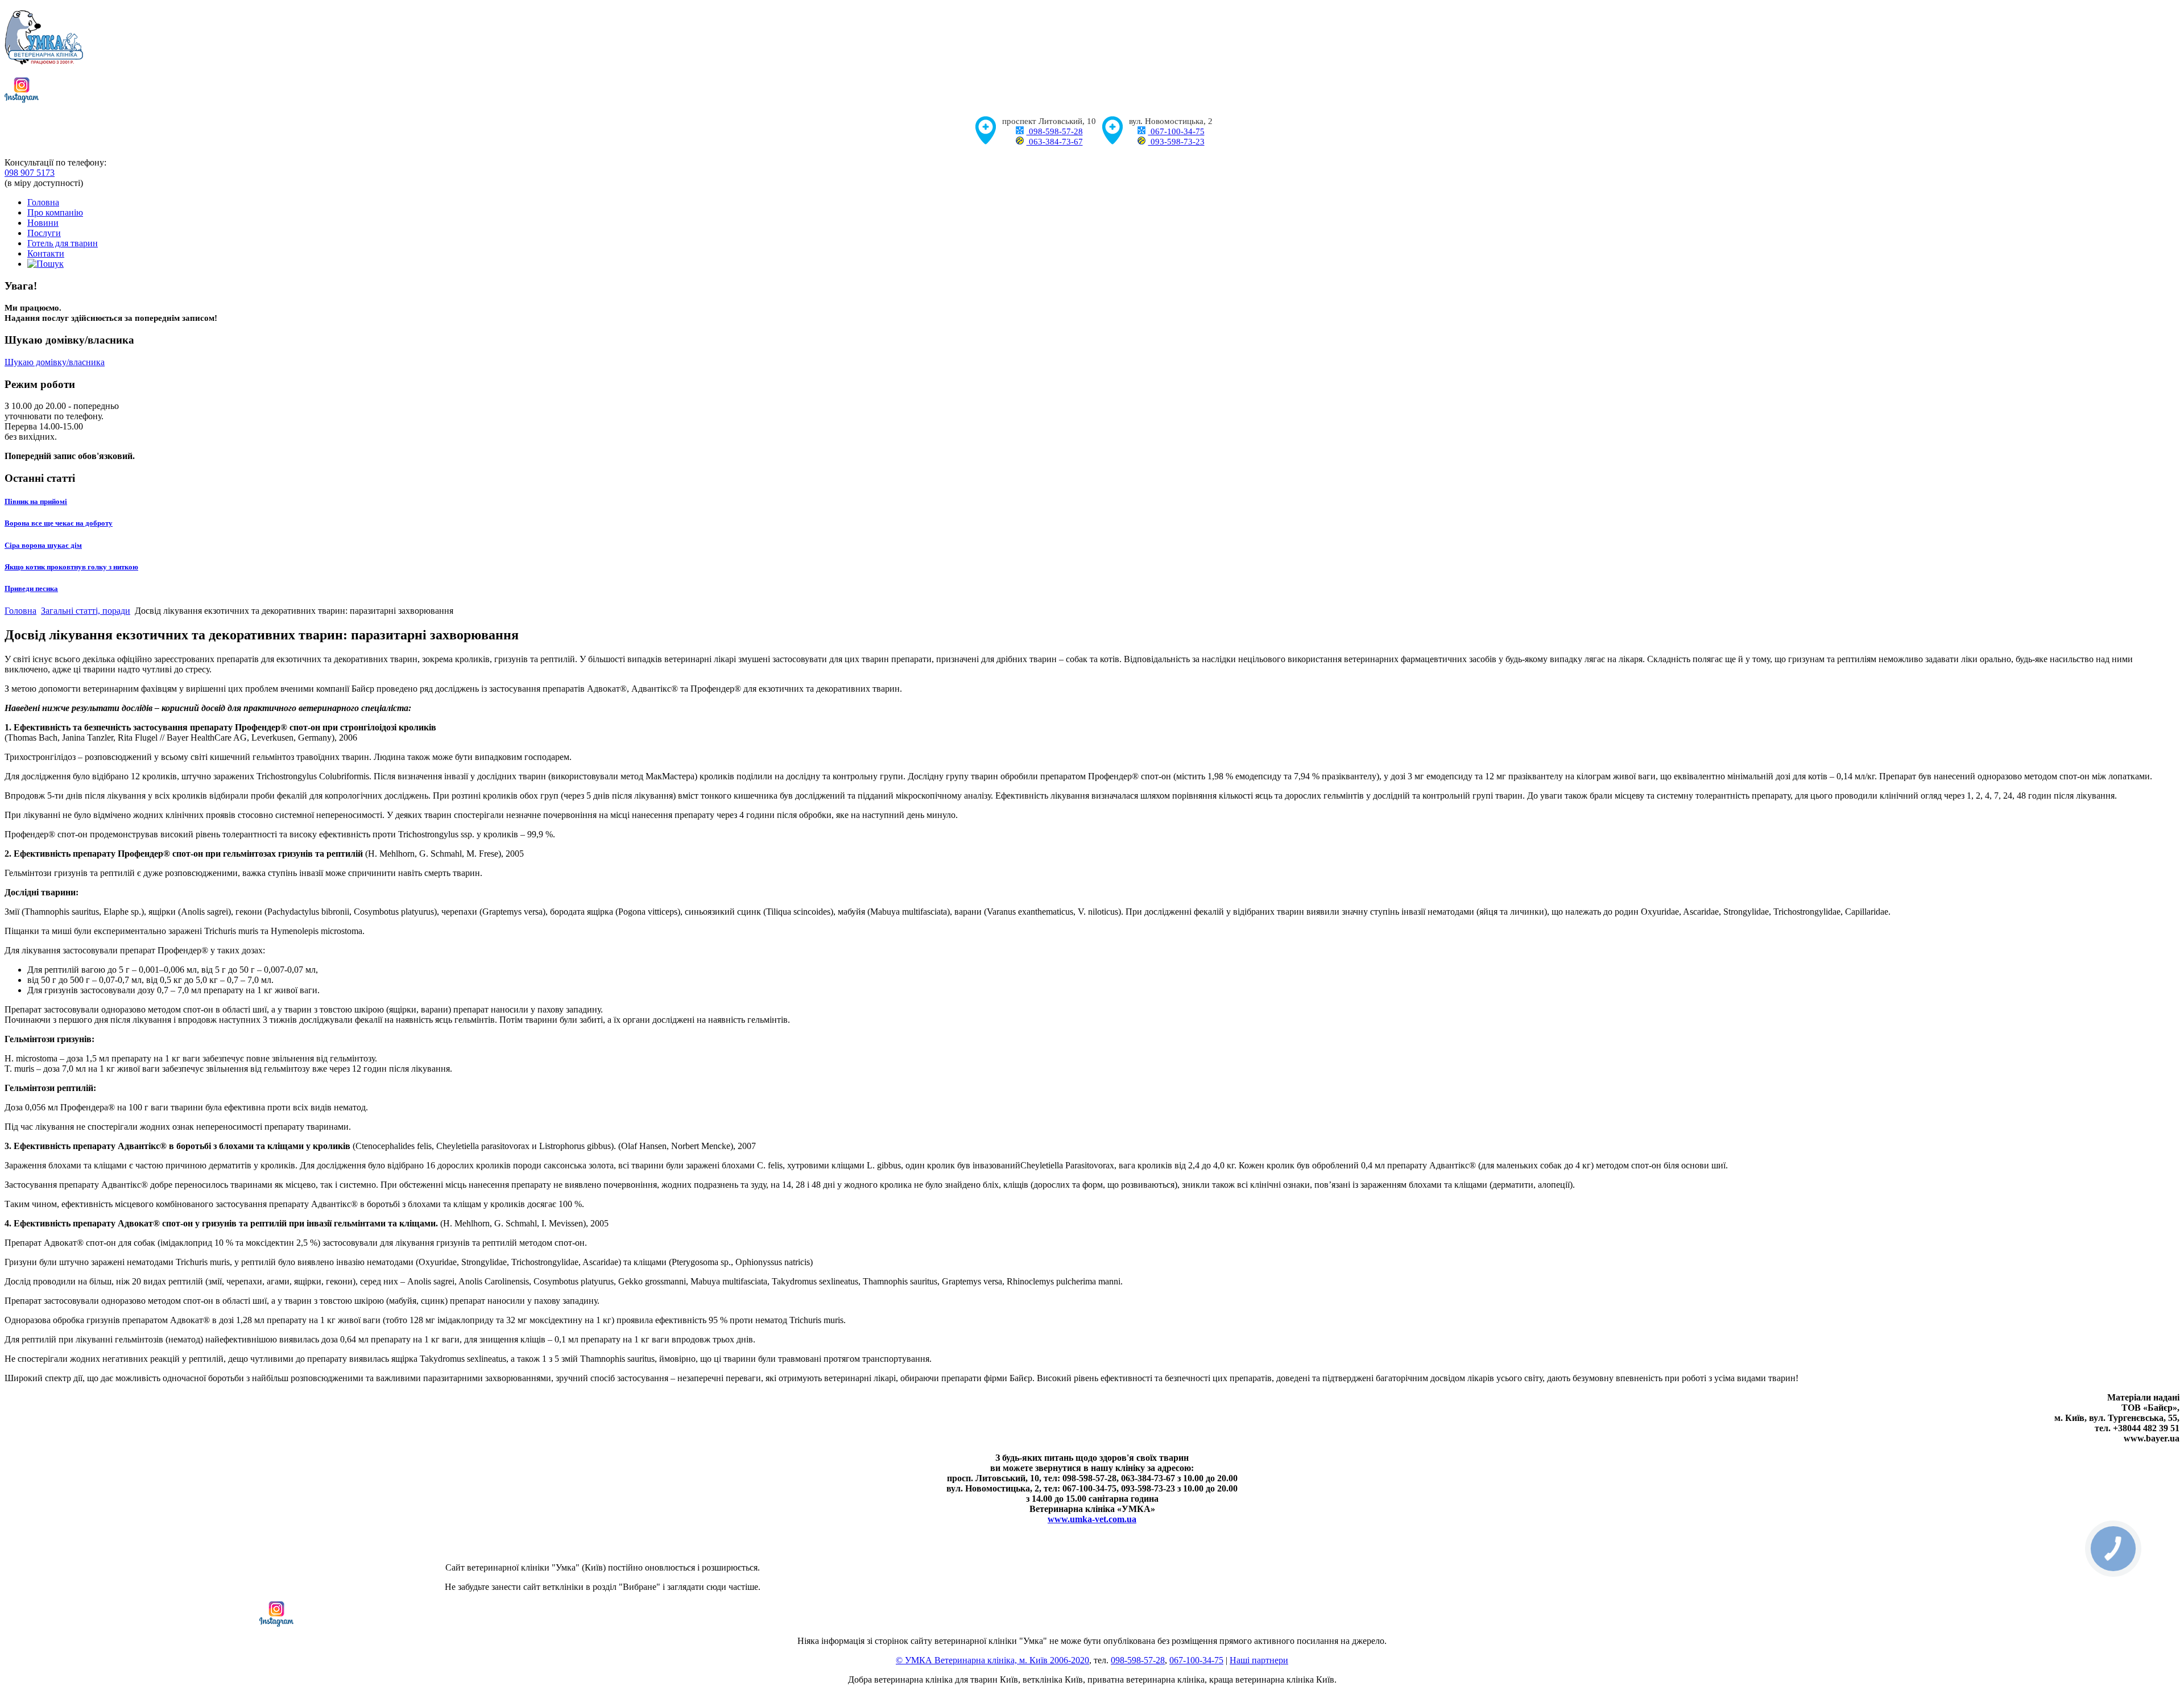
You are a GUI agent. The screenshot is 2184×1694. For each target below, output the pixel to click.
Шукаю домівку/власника (55, 362)
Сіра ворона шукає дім (43, 545)
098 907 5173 (30, 173)
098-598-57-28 (1055, 131)
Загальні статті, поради (86, 611)
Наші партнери (1259, 1660)
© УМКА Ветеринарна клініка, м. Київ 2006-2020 (992, 1660)
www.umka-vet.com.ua (1092, 1519)
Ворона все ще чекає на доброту (59, 523)
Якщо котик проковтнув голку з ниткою (71, 567)
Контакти (46, 253)
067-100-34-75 (1176, 131)
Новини (43, 223)
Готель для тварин (63, 243)
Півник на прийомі (36, 501)
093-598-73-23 (1176, 142)
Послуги (44, 233)
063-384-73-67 (1055, 142)
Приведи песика (31, 588)
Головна (43, 202)
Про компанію (55, 212)
